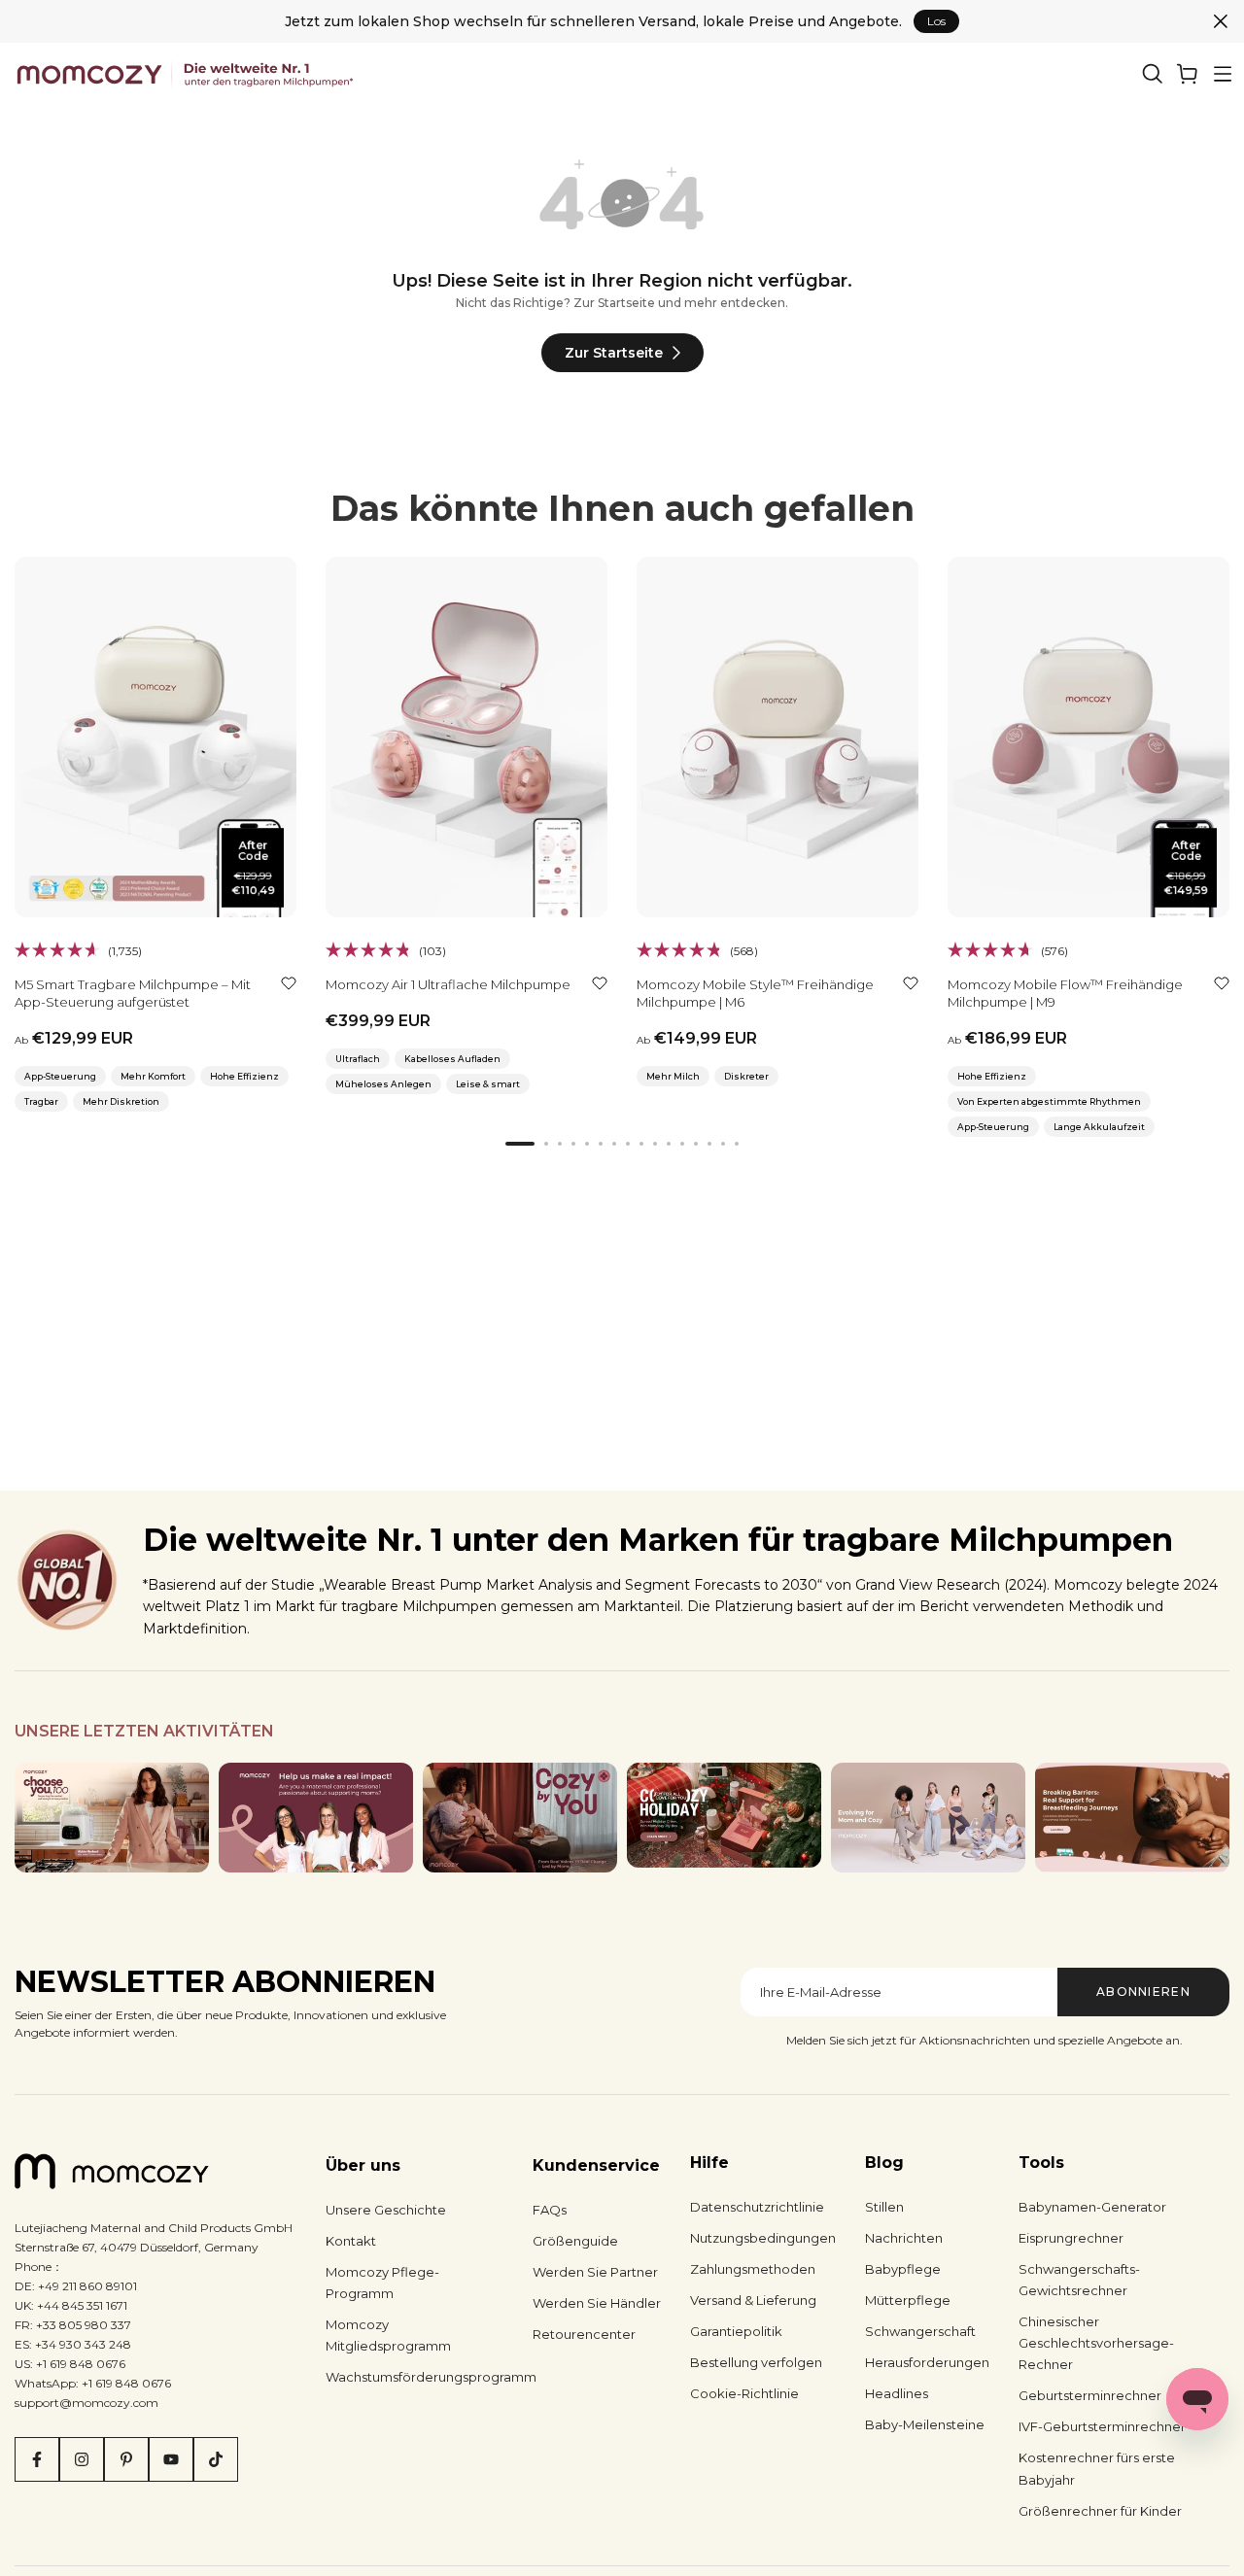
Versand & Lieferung (753, 2300)
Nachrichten (904, 2238)
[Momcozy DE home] (188, 74)
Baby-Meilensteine (925, 2424)
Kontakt (351, 2241)
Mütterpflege (908, 2300)
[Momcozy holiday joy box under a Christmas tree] (724, 1815)
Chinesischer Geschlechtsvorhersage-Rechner (1096, 2343)
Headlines (897, 2393)
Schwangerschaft (920, 2331)
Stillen (884, 2207)
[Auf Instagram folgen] (82, 2459)
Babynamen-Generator (1092, 2207)
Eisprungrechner (1071, 2238)
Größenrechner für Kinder (1100, 2511)
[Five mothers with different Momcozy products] (928, 1818)
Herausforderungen (927, 2362)
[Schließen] (1221, 21)
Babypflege (903, 2269)
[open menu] (1223, 74)
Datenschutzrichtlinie (757, 2207)
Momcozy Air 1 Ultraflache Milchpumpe (448, 984)
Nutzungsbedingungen (763, 2238)
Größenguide (575, 2241)
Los (936, 21)
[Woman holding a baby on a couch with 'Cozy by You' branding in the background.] (520, 1818)
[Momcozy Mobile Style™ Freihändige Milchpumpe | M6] (777, 737)
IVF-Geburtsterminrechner (1102, 2426)
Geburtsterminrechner (1090, 2395)
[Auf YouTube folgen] (171, 2459)
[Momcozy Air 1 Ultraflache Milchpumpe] (466, 737)
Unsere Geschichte (386, 2210)
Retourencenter (584, 2334)
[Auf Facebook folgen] (37, 2459)
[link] (1188, 74)
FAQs (550, 2210)
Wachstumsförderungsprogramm (431, 2377)
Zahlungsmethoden (753, 2269)
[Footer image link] (112, 1818)
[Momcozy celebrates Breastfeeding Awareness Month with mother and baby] (1132, 1818)
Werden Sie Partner (595, 2272)
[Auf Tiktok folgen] (216, 2459)
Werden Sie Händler (597, 2303)
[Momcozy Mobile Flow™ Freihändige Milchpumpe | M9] (1088, 737)
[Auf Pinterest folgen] (126, 2459)
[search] (1153, 74)
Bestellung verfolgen (756, 2362)
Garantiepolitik (736, 2331)
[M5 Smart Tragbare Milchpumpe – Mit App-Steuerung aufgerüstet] (155, 737)
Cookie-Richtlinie (744, 2393)
